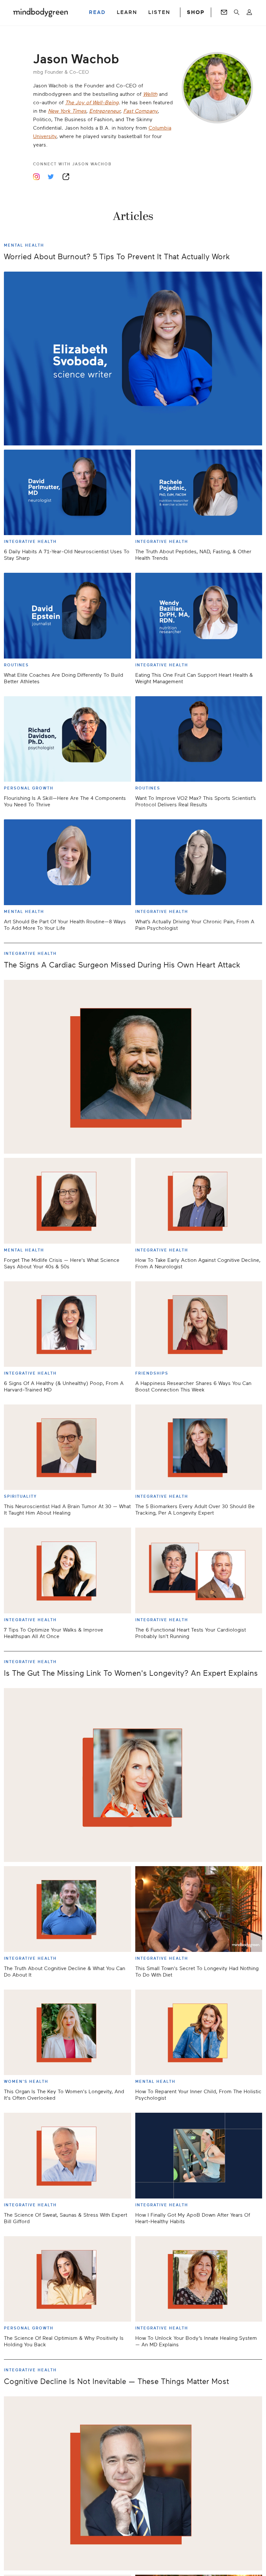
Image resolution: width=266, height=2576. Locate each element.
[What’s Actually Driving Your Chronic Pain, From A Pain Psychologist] (199, 862)
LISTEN (159, 12)
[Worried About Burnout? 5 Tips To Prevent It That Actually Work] (133, 359)
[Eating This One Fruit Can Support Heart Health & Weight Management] (199, 615)
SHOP (196, 12)
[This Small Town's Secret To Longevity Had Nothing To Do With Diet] (199, 1909)
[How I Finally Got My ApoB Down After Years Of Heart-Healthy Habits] (199, 2155)
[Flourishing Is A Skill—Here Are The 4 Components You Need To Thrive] (67, 739)
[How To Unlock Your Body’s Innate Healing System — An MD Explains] (199, 2279)
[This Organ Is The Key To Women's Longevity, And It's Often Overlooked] (67, 2032)
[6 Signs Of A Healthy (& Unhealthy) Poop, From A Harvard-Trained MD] (67, 1324)
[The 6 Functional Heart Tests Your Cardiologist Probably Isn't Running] (199, 1570)
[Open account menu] (249, 12)
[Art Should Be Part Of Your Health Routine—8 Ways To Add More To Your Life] (67, 862)
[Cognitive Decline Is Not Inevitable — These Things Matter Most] (133, 2483)
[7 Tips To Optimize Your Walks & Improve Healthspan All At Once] (67, 1570)
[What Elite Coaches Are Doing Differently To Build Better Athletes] (67, 615)
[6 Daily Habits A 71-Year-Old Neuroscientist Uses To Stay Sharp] (67, 492)
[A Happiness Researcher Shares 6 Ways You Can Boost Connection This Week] (199, 1324)
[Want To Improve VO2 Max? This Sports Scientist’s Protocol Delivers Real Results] (199, 739)
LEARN (127, 12)
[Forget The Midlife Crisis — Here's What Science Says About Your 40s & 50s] (67, 1201)
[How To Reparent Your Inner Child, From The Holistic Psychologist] (199, 2032)
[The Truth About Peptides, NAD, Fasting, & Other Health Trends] (199, 492)
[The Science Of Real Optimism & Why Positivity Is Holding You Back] (67, 2279)
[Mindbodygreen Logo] (41, 12)
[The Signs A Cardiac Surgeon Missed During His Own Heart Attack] (133, 1067)
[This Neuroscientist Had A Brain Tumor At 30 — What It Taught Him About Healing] (67, 1447)
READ (97, 12)
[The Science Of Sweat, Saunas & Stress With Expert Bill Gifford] (67, 2155)
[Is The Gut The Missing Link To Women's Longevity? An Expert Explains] (133, 1775)
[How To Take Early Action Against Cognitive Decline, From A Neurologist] (199, 1201)
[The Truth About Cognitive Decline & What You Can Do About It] (67, 1909)
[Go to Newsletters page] (224, 12)
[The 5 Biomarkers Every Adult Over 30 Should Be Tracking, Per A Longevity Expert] (199, 1447)
